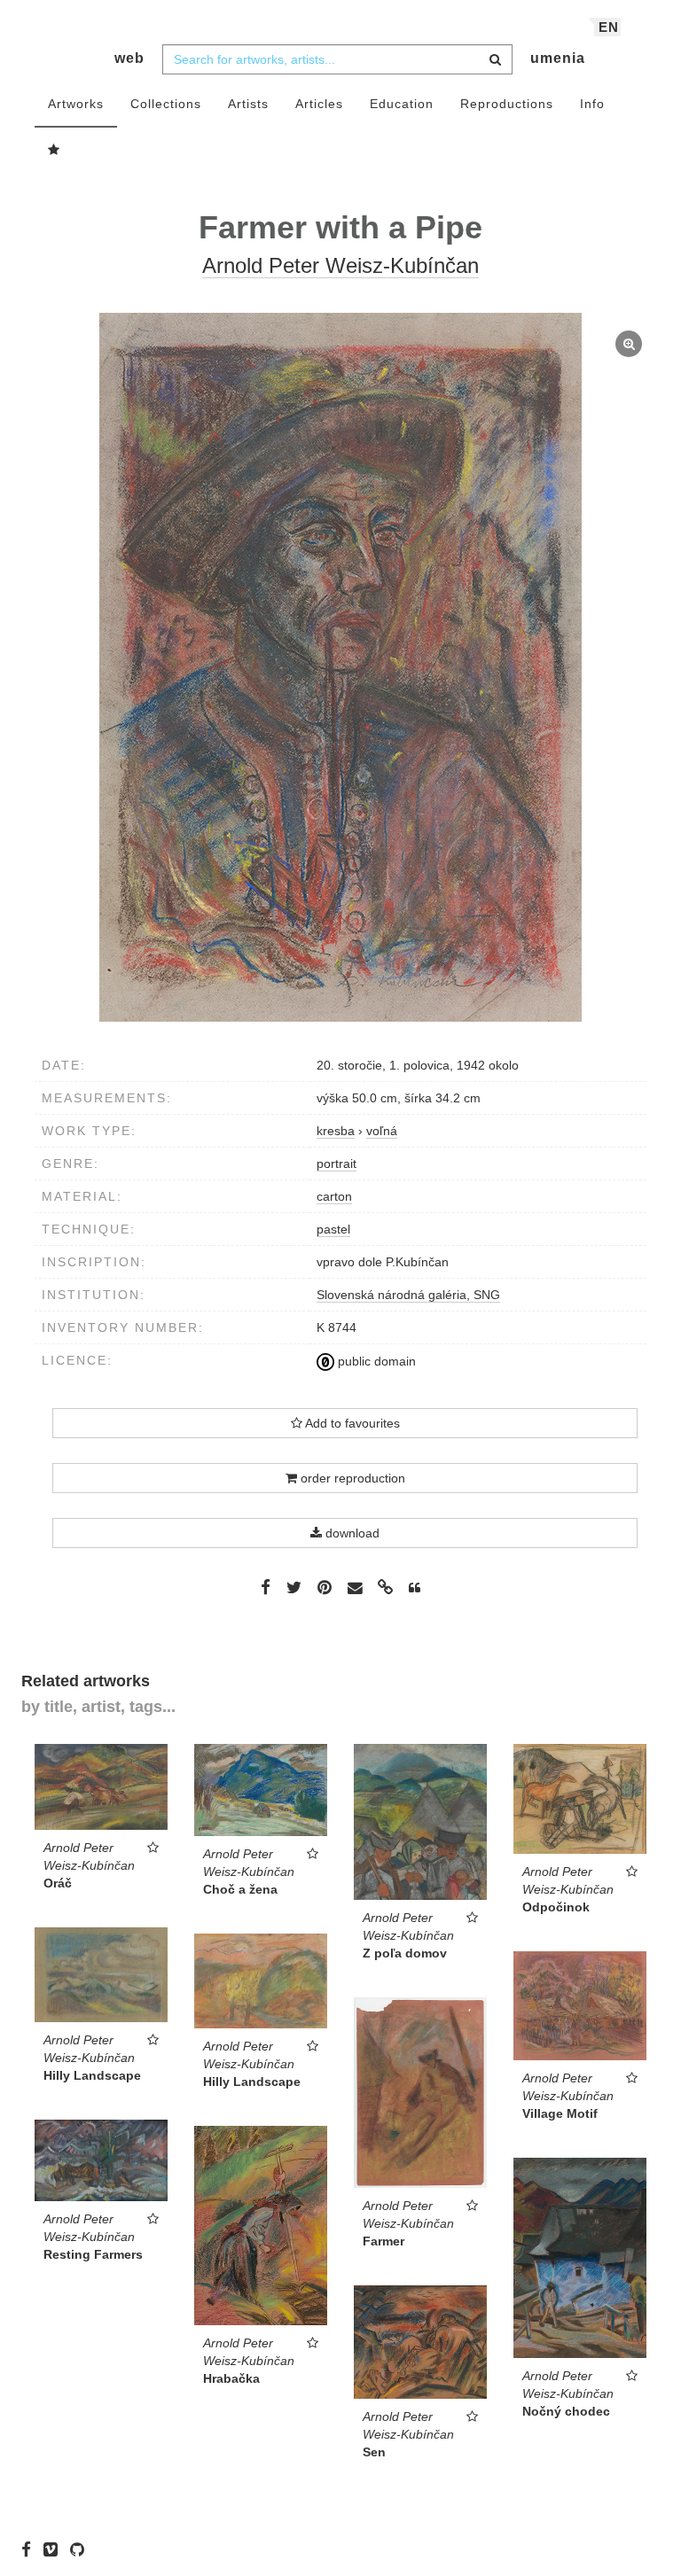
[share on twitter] (294, 1587)
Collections (166, 104)
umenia (558, 58)
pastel (333, 1229)
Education (402, 104)
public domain (375, 1361)
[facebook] (31, 2549)
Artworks (76, 104)
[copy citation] (415, 1588)
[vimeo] (55, 2549)
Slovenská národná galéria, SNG (408, 1295)
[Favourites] (54, 151)
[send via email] (355, 1588)
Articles (319, 104)
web (129, 58)
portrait (337, 1163)
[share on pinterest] (325, 1587)
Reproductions (507, 104)
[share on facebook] (266, 1587)
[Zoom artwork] (340, 667)
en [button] (609, 27)
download (351, 1533)
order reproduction (351, 1478)
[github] (82, 2549)
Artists (248, 104)
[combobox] (337, 59)
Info (592, 104)
